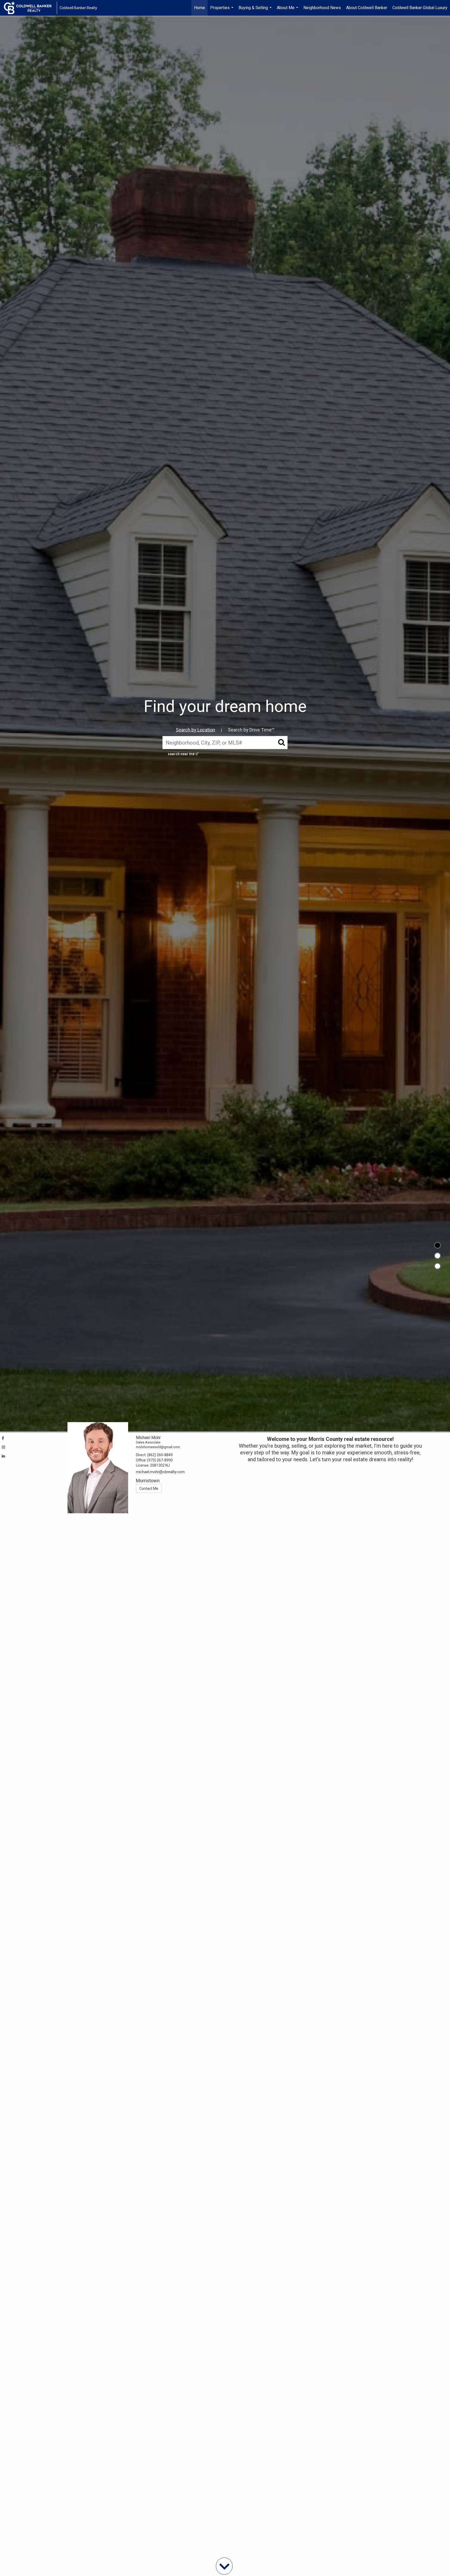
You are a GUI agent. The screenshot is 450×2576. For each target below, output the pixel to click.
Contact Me (149, 1489)
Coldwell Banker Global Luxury (420, 8)
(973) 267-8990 (160, 1460)
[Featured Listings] (438, 1256)
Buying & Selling (256, 10)
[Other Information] (438, 1266)
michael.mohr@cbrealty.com (160, 1472)
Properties (222, 10)
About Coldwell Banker (367, 8)
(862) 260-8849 (160, 1455)
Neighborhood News (322, 8)
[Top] (438, 1245)
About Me (288, 10)
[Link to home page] (30, 8)
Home (199, 8)
